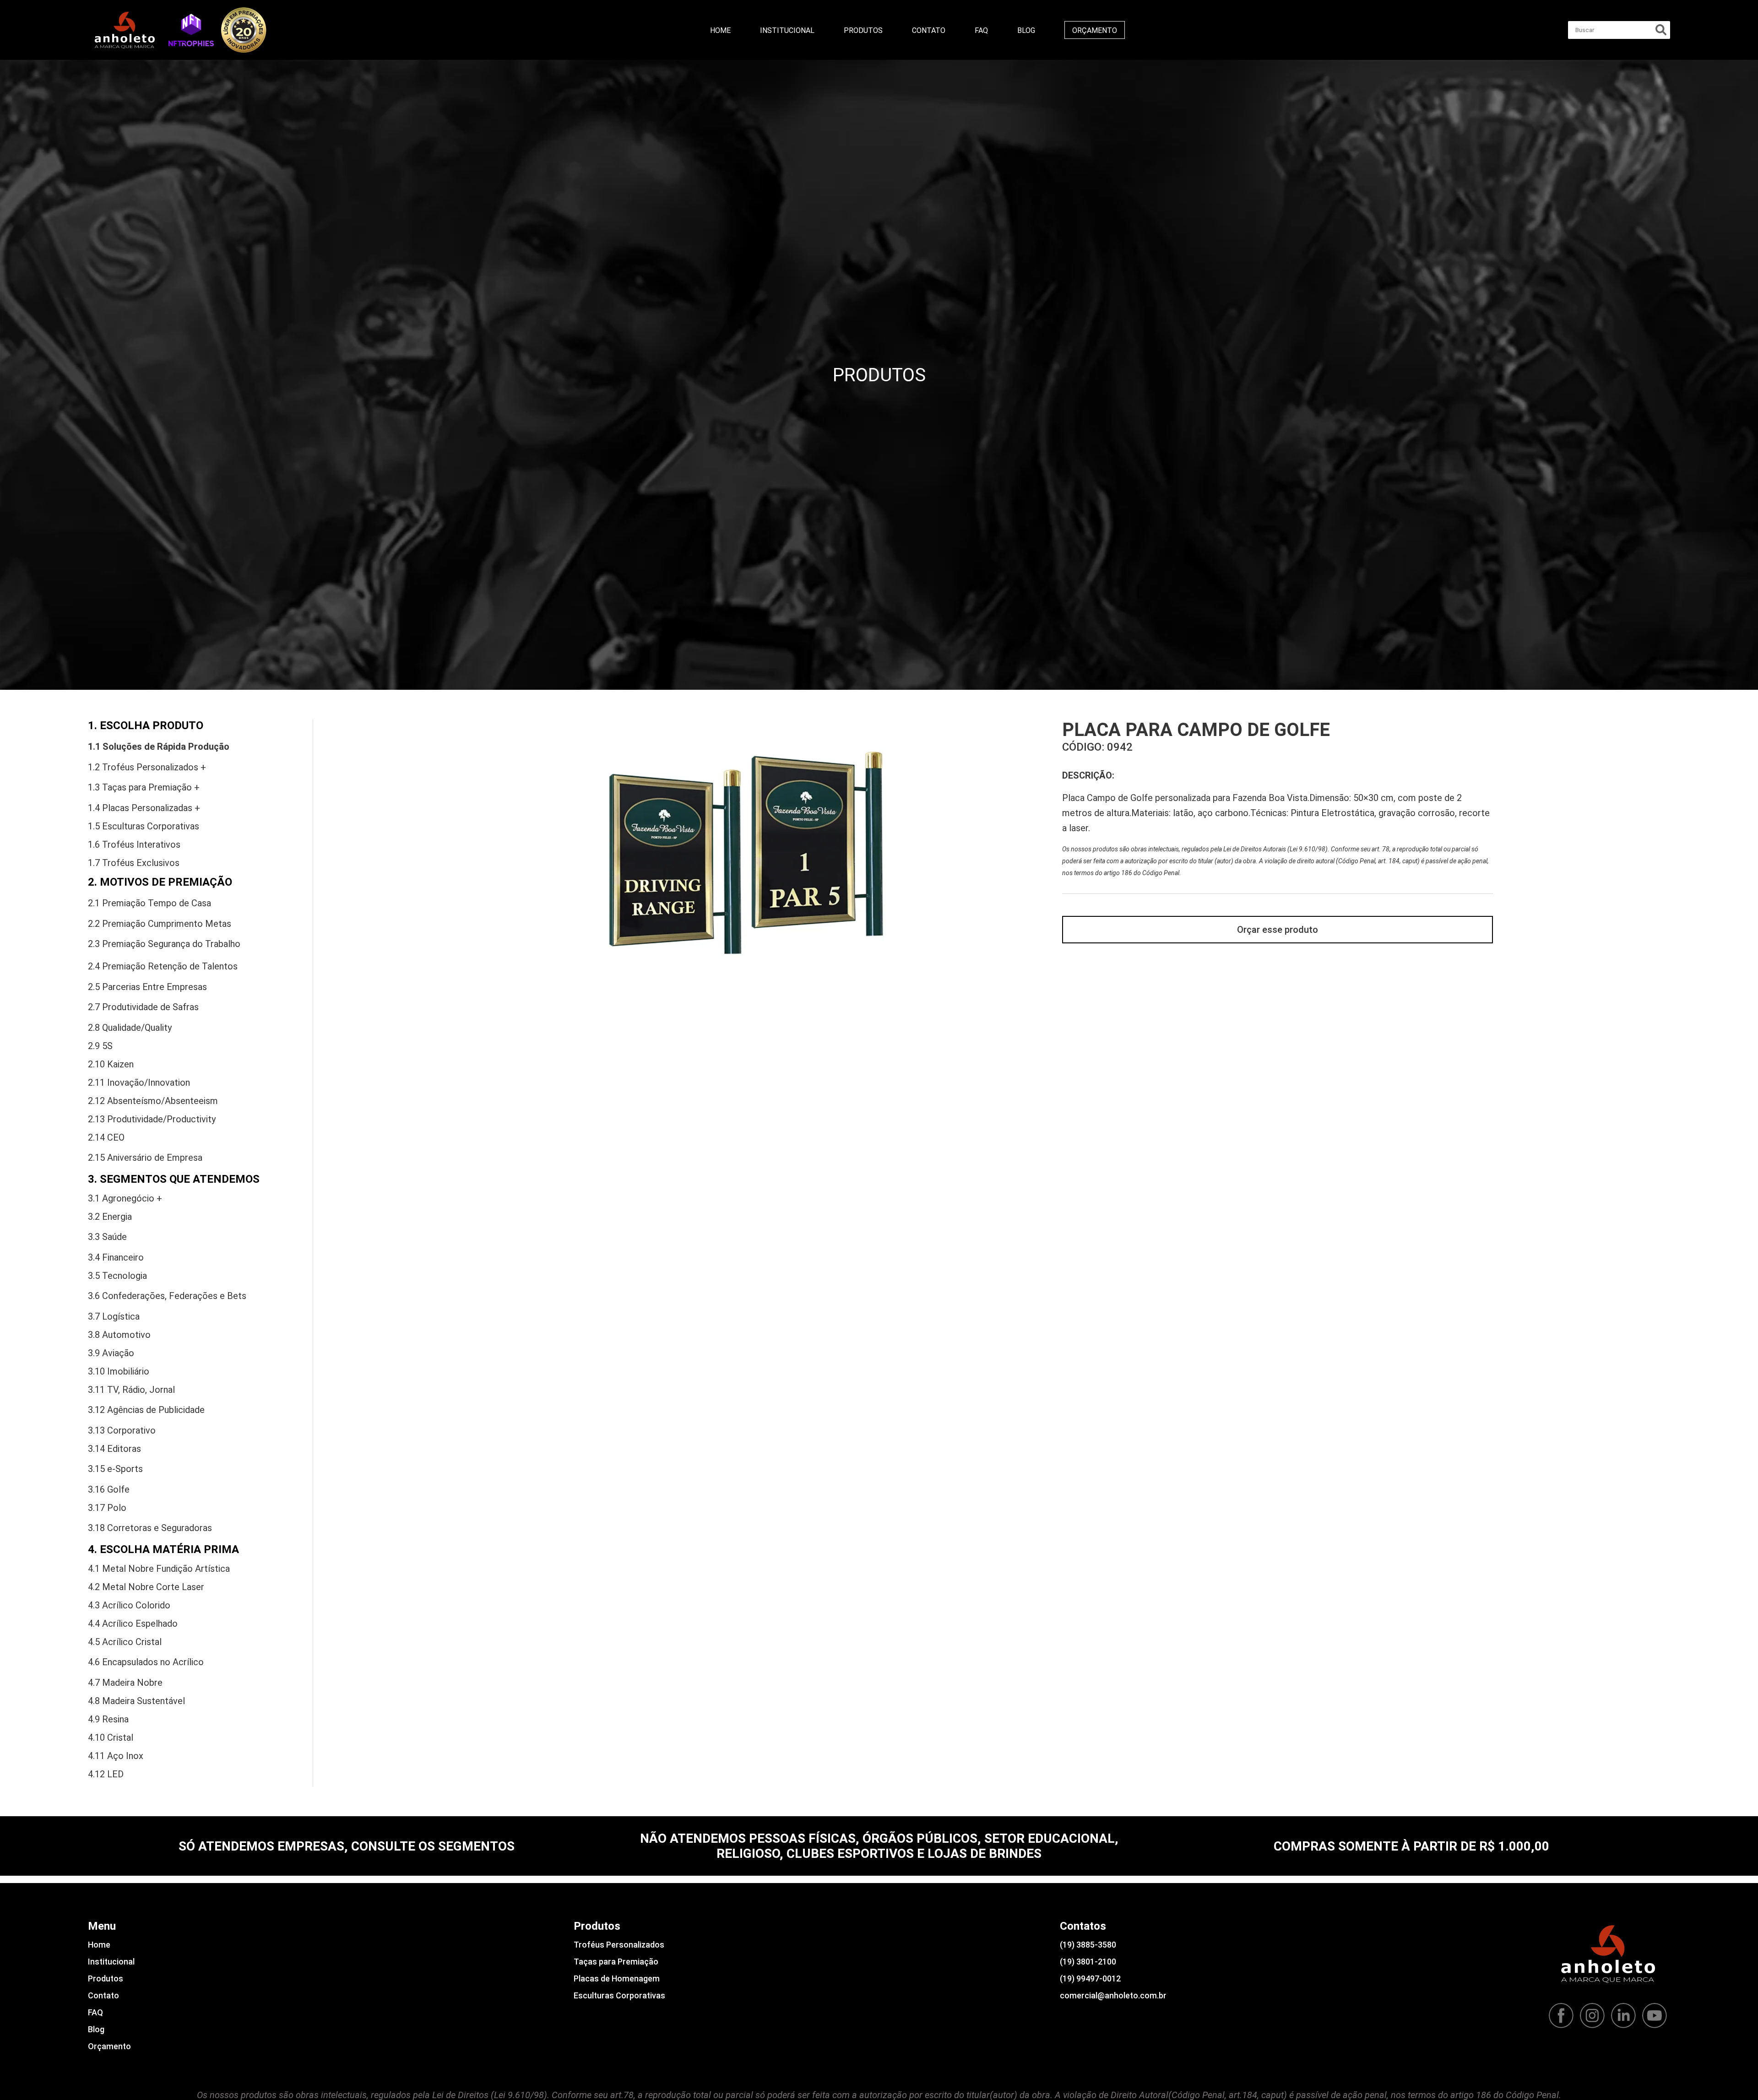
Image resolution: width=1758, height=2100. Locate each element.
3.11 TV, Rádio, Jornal (131, 1390)
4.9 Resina (108, 1719)
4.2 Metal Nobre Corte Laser (146, 1587)
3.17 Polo (107, 1508)
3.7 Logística (114, 1316)
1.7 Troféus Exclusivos (134, 863)
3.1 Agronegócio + (125, 1198)
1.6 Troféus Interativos (134, 844)
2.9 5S (100, 1046)
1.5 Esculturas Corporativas (144, 826)
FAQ (981, 30)
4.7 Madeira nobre (125, 1683)
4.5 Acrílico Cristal (125, 1642)
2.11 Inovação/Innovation (139, 1082)
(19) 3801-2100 (1088, 1962)
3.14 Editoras (114, 1449)
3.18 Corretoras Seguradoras (150, 1528)
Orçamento (1095, 30)
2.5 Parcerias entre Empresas (147, 987)
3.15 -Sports (115, 1469)
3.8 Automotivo (119, 1335)
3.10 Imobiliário (119, 1371)
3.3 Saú (107, 1237)
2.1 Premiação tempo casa (149, 903)
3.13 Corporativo (122, 1430)
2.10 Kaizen (111, 1064)
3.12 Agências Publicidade (146, 1410)
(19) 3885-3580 (1088, 1945)
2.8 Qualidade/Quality (130, 1028)
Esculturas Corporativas (619, 1995)
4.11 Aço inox (116, 1756)
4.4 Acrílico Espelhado (133, 1624)
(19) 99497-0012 (1090, 1978)
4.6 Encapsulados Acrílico (146, 1662)
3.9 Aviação (111, 1353)
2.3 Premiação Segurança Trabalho (164, 944)
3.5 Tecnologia (117, 1276)
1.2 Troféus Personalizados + (147, 767)
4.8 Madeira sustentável (136, 1701)
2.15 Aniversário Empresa (145, 1158)
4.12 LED (106, 1774)
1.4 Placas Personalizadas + (144, 808)
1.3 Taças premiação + (144, 787)
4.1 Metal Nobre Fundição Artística (159, 1569)
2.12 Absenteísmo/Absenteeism (153, 1101)
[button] (191, 30)
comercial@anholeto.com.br (1113, 1995)
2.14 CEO (106, 1137)
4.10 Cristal (111, 1737)
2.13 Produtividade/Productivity (152, 1119)
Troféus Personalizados (619, 1945)
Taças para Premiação (616, 1962)
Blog (1026, 30)
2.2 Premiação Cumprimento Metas (160, 924)
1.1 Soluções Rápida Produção (159, 747)
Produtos (863, 30)
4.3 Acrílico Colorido (129, 1605)
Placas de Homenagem (617, 1978)
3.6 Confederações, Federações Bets (167, 1296)
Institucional (787, 30)
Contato (929, 30)
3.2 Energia (110, 1217)
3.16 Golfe (109, 1489)
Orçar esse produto (1278, 930)
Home (720, 30)
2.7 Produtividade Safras (143, 1007)
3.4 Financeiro (116, 1257)
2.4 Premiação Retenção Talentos (163, 966)
